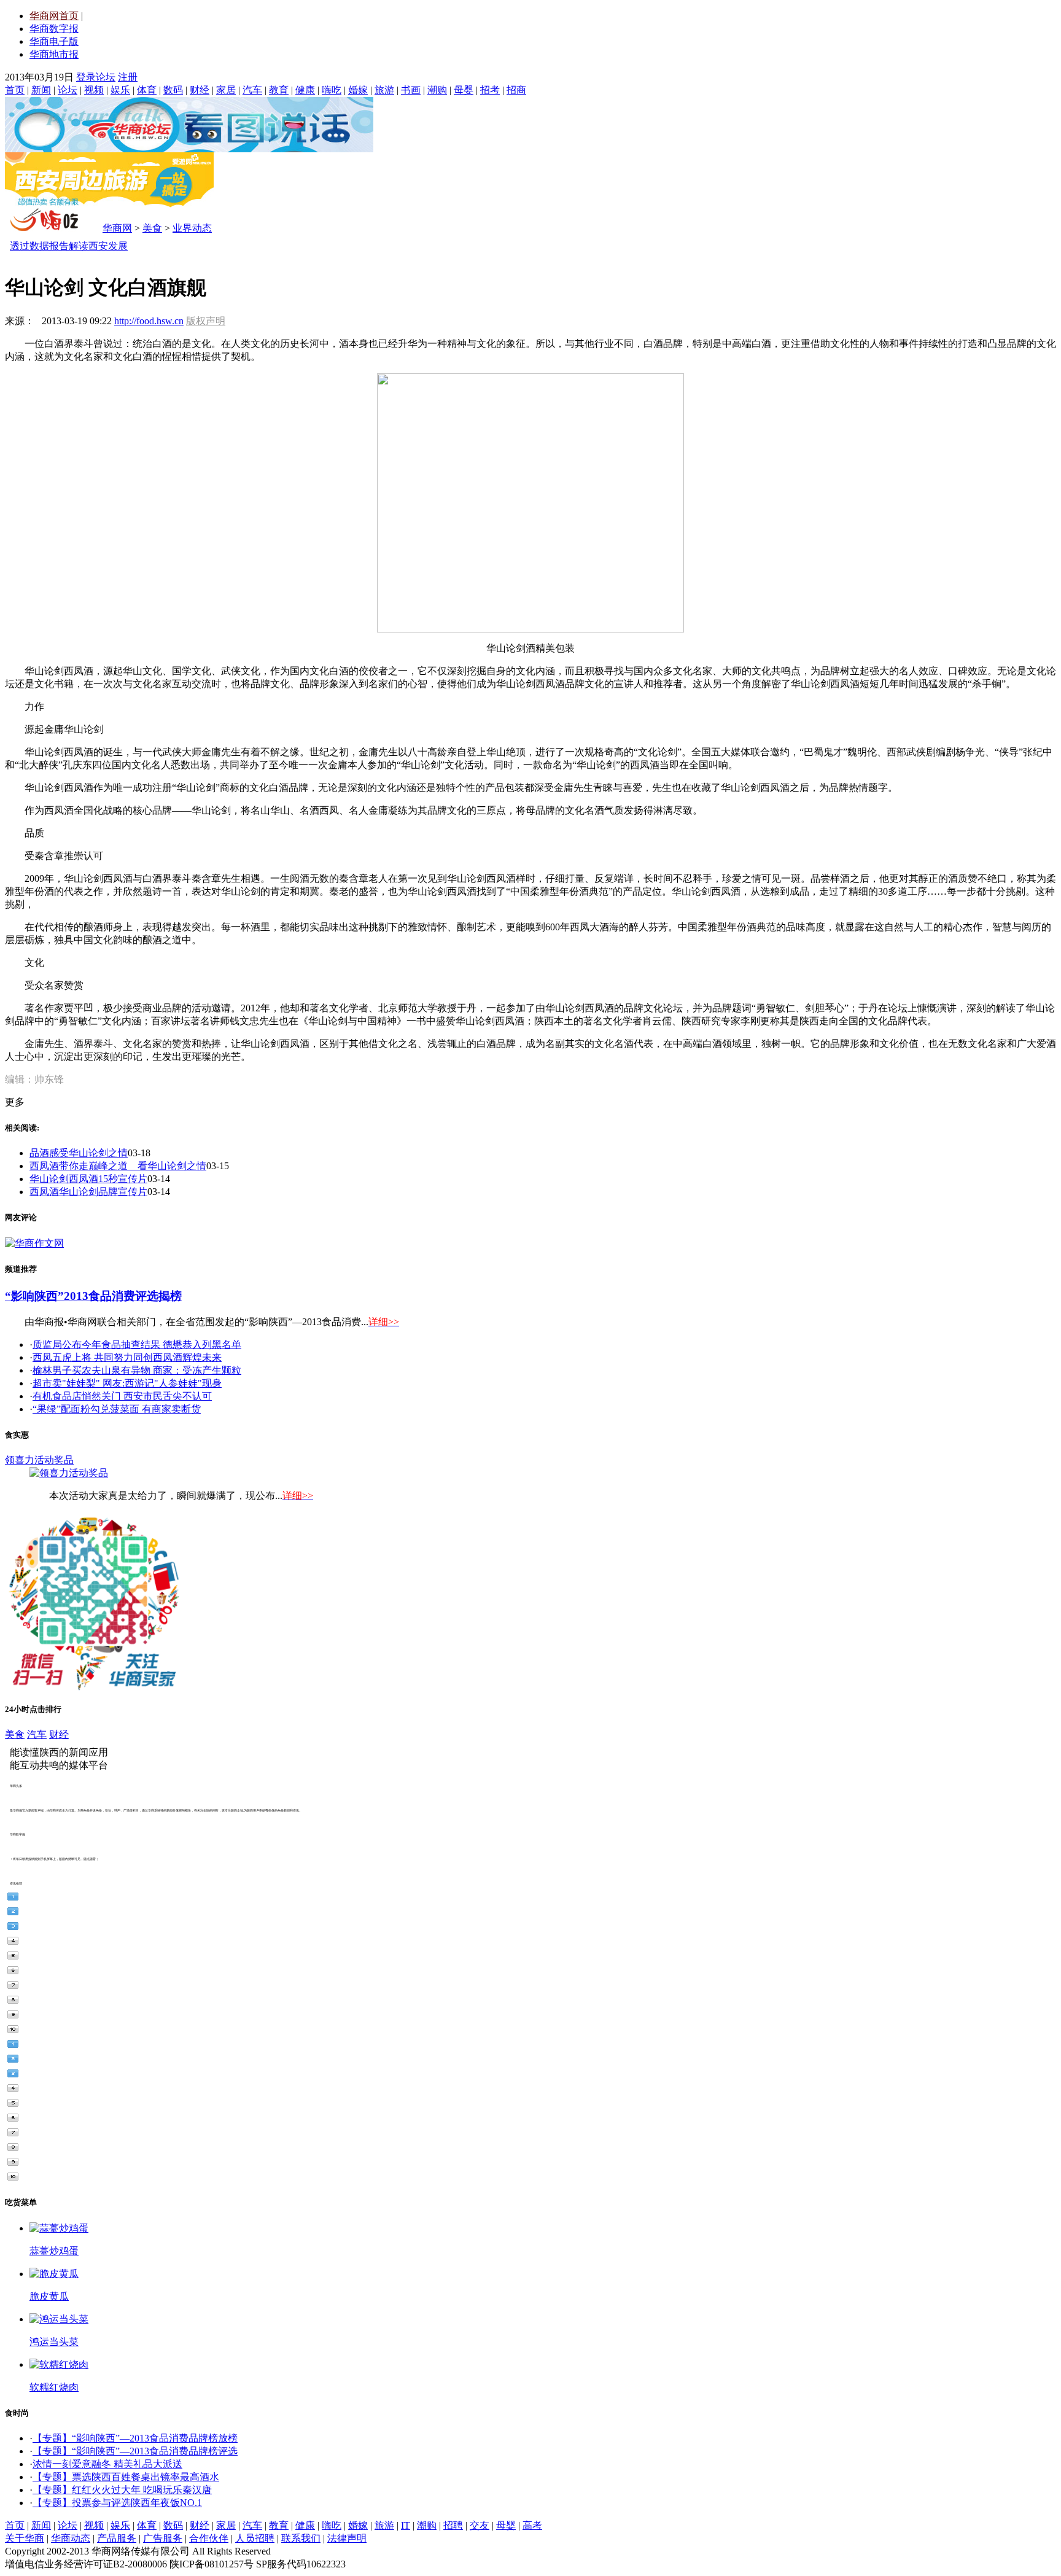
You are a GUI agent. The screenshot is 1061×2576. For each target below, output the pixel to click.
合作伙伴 (209, 2538)
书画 (411, 90)
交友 (480, 2525)
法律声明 (347, 2538)
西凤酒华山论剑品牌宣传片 (88, 1192)
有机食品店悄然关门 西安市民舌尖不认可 (122, 1396)
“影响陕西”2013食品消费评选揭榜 (93, 1296)
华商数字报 (54, 29)
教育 (279, 90)
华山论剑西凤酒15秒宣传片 (88, 1179)
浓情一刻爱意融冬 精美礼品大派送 (107, 2464)
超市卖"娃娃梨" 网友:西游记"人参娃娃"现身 (127, 1383)
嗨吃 (332, 90)
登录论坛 (96, 77)
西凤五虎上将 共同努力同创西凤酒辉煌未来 (127, 1357)
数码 (173, 90)
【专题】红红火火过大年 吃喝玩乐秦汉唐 (122, 2490)
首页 (15, 90)
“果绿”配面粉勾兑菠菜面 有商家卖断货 (117, 1409)
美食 (152, 228)
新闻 (41, 90)
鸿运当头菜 (54, 2342)
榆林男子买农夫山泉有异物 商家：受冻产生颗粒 (137, 1370)
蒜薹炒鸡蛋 (54, 2251)
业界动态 (192, 228)
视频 (94, 90)
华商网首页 (54, 16)
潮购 (437, 90)
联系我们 (301, 2538)
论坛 (68, 90)
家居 (226, 90)
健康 (305, 90)
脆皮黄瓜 (49, 2296)
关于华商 (25, 2538)
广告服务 (163, 2538)
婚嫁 (358, 90)
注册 (128, 77)
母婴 (464, 90)
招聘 (453, 2525)
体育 (147, 90)
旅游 (384, 90)
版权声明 (206, 321)
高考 (532, 2525)
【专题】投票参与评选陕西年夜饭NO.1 (117, 2503)
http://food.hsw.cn (149, 321)
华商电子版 (54, 41)
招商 (516, 90)
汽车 (252, 90)
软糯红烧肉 (54, 2387)
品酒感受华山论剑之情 (79, 1153)
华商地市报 (54, 54)
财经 (200, 90)
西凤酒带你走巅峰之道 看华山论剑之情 (118, 1166)
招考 (490, 90)
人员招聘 (255, 2538)
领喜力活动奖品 (39, 1460)
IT (406, 2525)
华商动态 (71, 2538)
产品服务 (117, 2538)
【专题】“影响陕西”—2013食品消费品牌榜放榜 (135, 2438)
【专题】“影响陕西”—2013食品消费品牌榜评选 (135, 2451)
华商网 (117, 228)
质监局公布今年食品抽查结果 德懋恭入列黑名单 (137, 1344)
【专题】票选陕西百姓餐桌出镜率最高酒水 (126, 2477)
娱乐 (120, 90)
